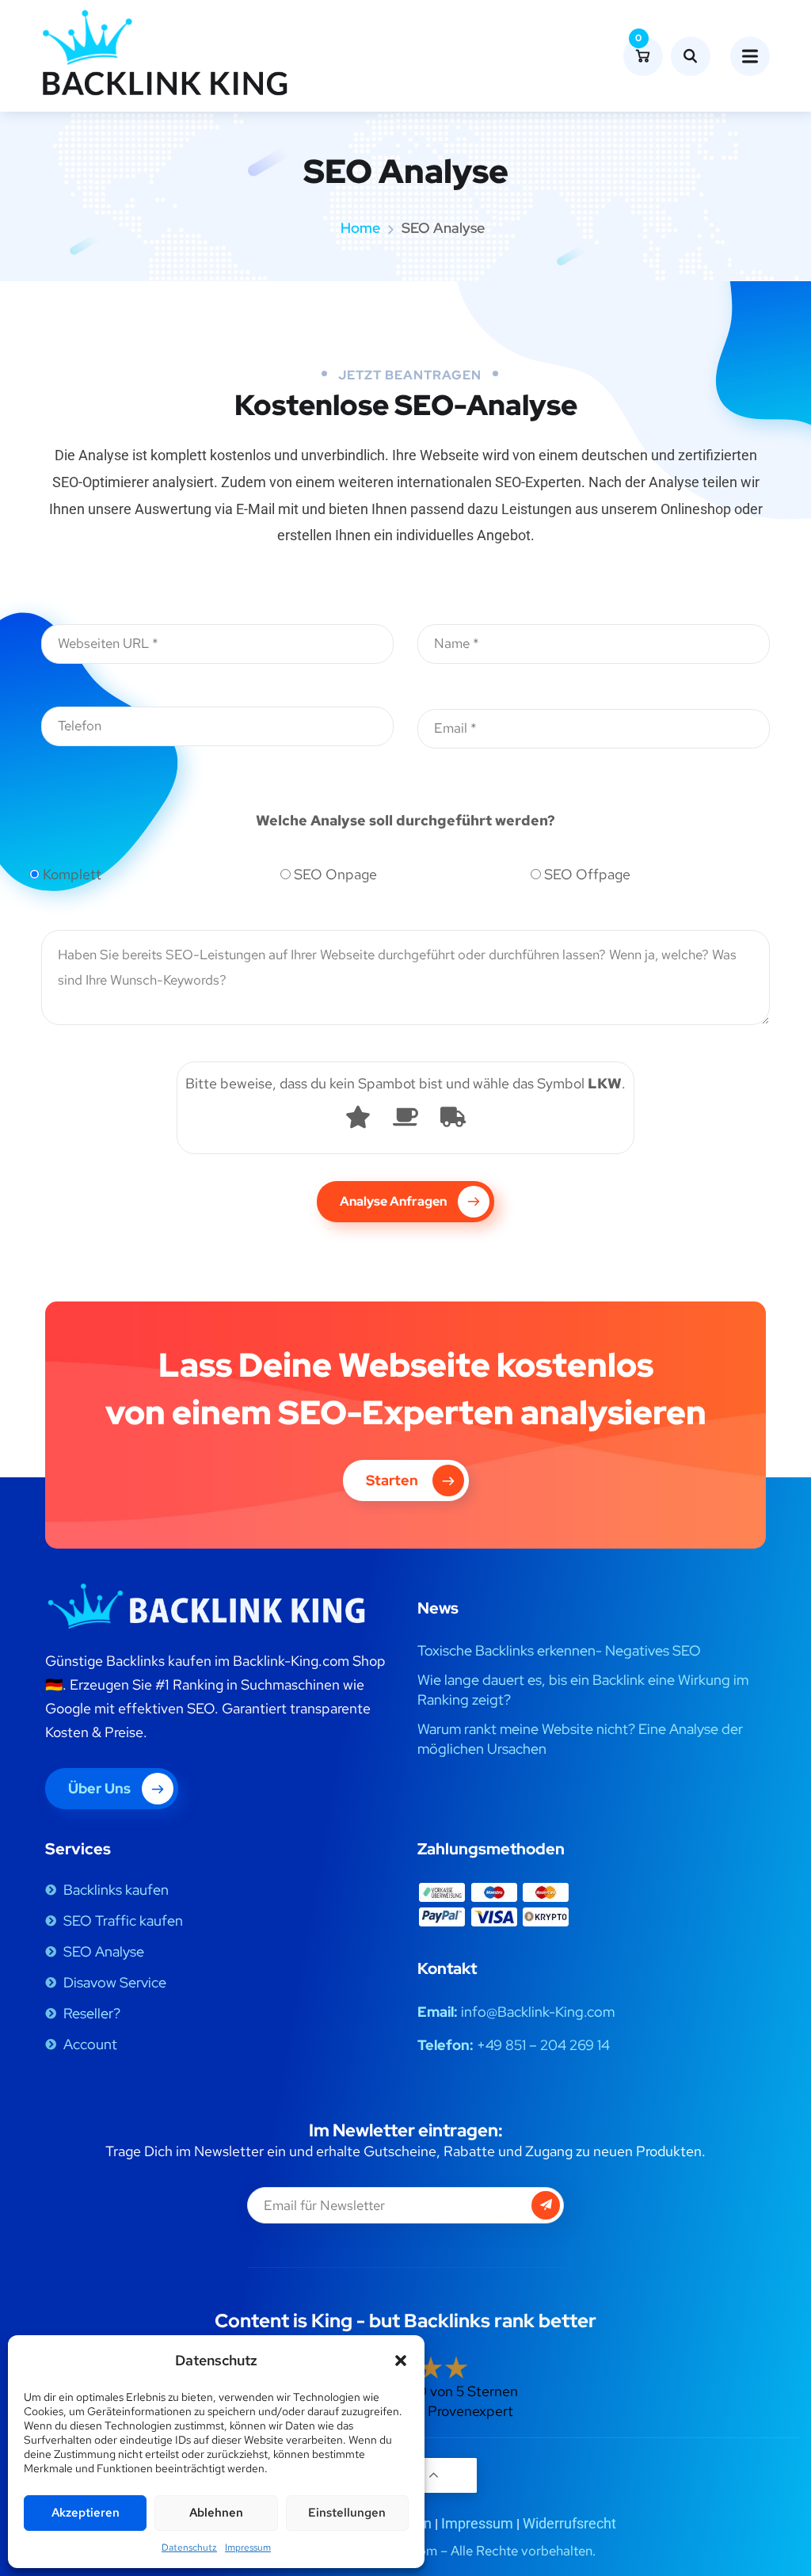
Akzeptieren (86, 2513)
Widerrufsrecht (569, 2523)
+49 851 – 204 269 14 (543, 2045)
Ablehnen (216, 2513)
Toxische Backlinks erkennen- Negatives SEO (559, 1650)
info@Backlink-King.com (538, 2012)
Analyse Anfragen (393, 1201)
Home (360, 228)
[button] (401, 2361)
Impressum (248, 2547)
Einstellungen (347, 2513)
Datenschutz (189, 2547)
